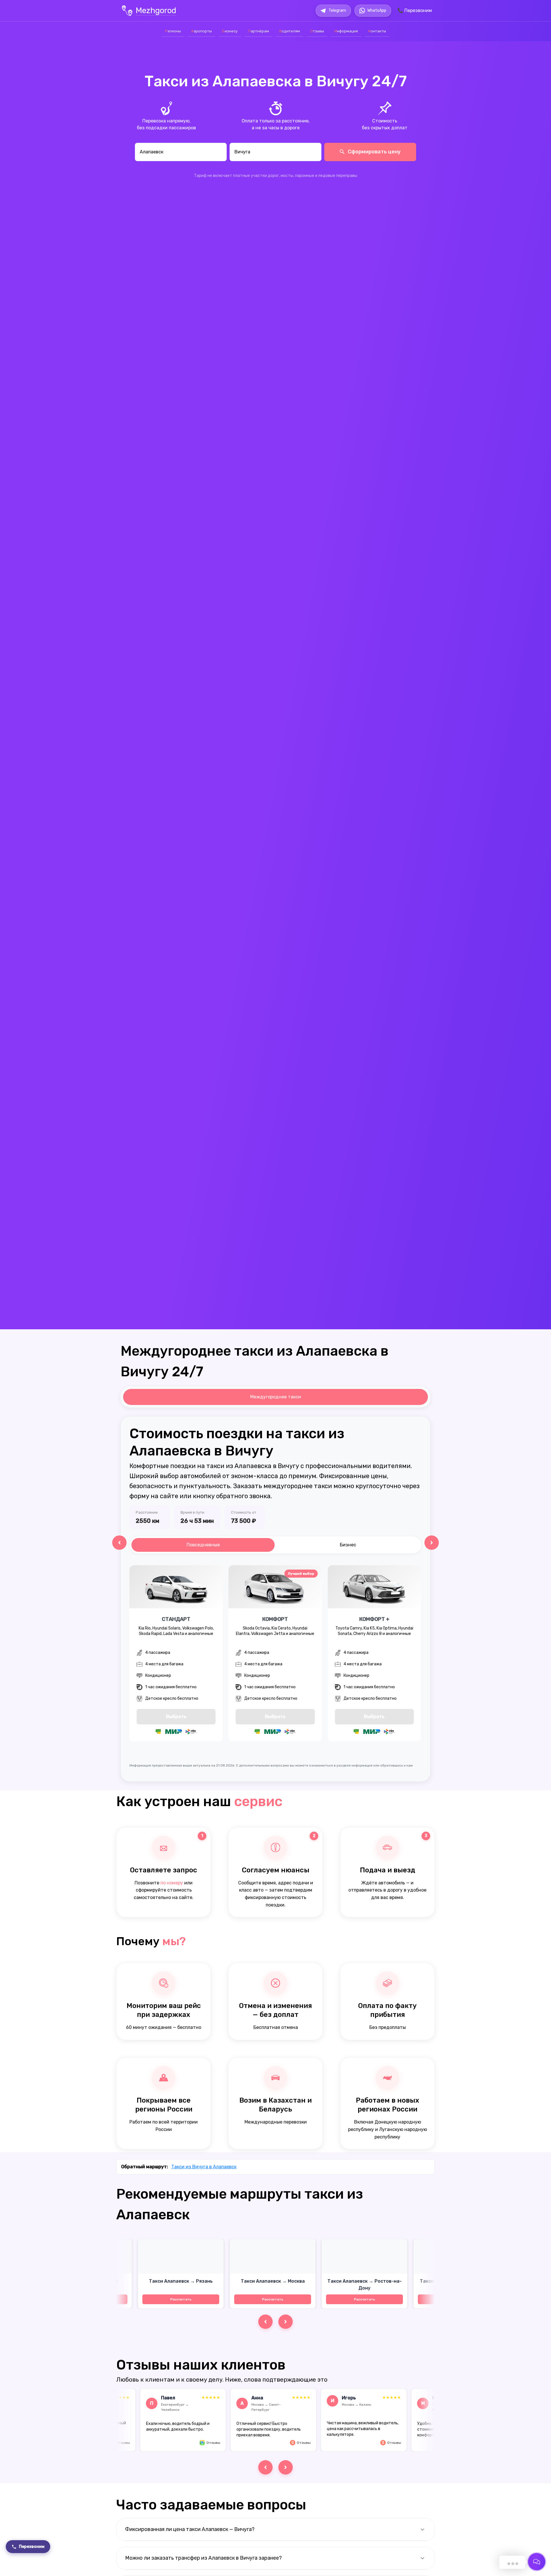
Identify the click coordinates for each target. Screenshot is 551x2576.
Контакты (377, 31)
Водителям (290, 31)
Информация (346, 31)
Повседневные (203, 1545)
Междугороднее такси (276, 1397)
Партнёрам (258, 31)
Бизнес (348, 1545)
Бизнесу (230, 31)
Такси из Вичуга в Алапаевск (204, 2167)
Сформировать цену (374, 152)
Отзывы (317, 31)
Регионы (173, 31)
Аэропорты (201, 31)
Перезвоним (32, 2547)
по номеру (172, 1883)
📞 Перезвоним (415, 10)
